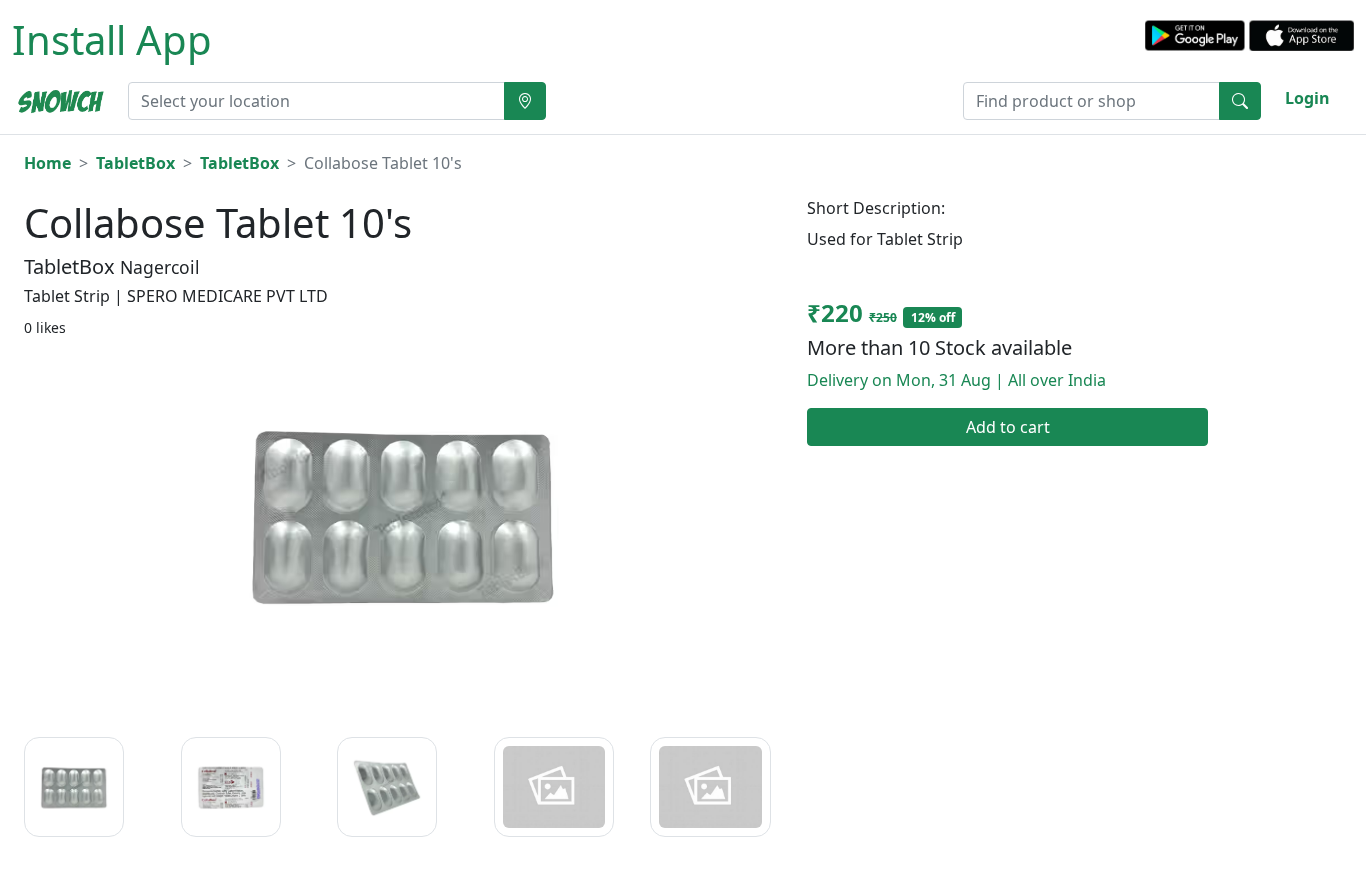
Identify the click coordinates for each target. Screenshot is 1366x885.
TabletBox (135, 163)
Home (47, 163)
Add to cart (1008, 427)
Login (1307, 98)
